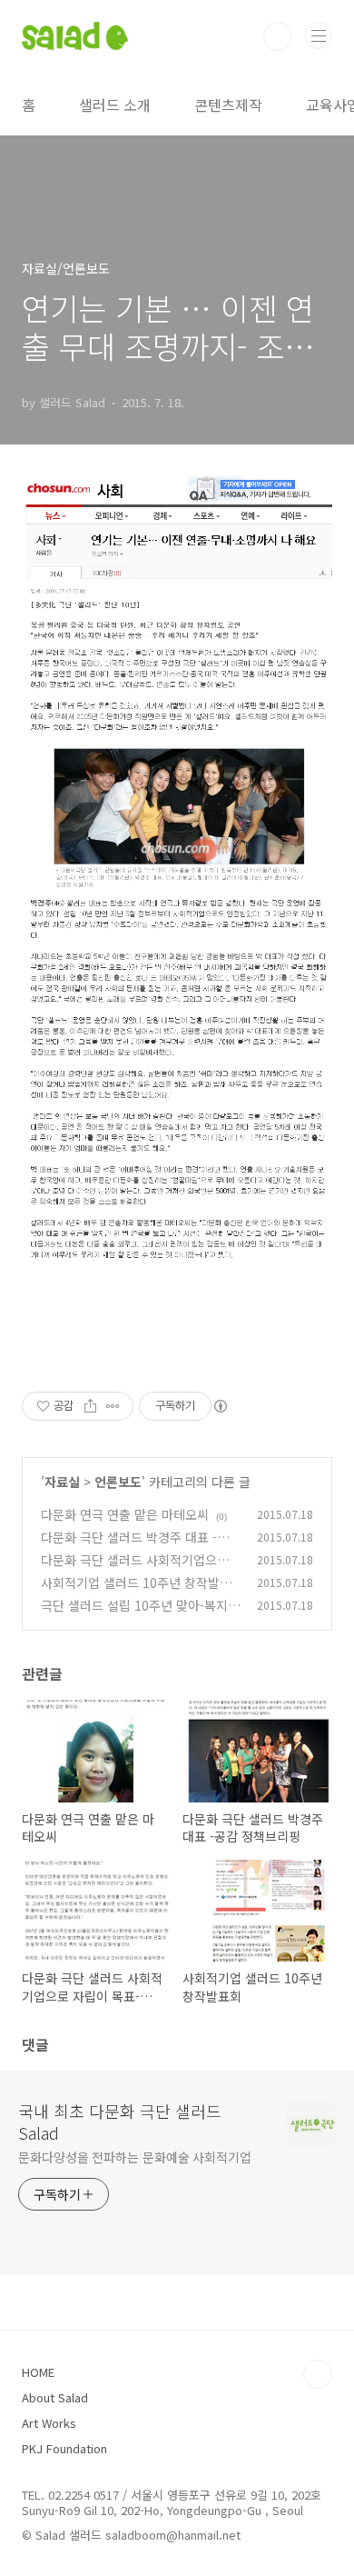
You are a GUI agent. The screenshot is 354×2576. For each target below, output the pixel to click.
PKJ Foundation (64, 2448)
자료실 (62, 1482)
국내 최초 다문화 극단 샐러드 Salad (120, 2122)
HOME (38, 2372)
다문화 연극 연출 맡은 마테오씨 (125, 1514)
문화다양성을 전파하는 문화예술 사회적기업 (135, 2157)
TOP (318, 2374)
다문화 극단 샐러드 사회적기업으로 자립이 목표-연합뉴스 (135, 1569)
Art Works (49, 2423)
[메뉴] (319, 35)
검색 (278, 36)
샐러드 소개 (115, 105)
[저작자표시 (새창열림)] (220, 1406)
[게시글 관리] (113, 1406)
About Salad (55, 2397)
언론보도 (118, 1482)
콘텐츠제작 (228, 105)
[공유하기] (90, 1406)
